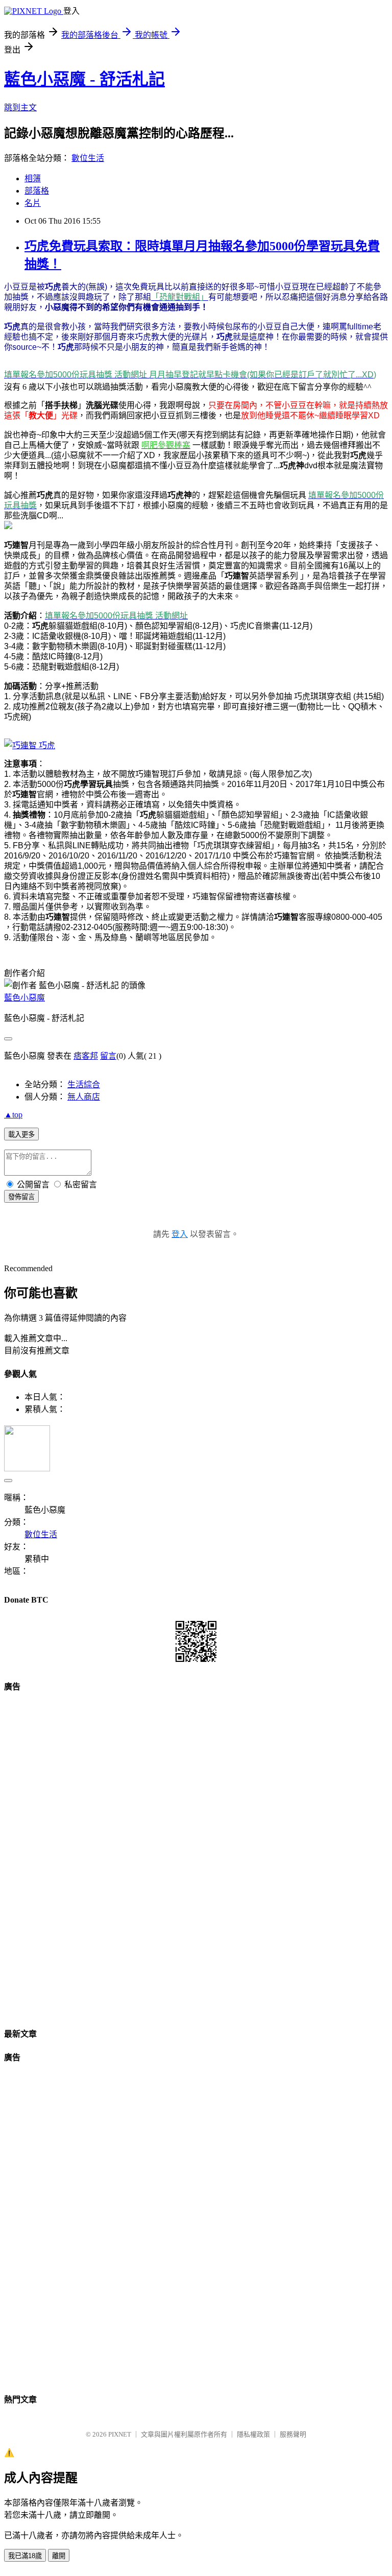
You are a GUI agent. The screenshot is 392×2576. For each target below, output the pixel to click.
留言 (108, 1056)
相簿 (33, 178)
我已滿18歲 (25, 2556)
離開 (59, 2556)
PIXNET (120, 2434)
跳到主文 (20, 108)
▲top (13, 1115)
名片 (33, 203)
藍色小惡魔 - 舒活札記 (84, 79)
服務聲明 (293, 2434)
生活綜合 (84, 1084)
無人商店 (84, 1097)
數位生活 (88, 158)
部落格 (37, 191)
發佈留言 (21, 1197)
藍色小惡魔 (24, 998)
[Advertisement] (196, 1856)
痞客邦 (86, 1056)
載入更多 (21, 1135)
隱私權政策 (253, 2434)
